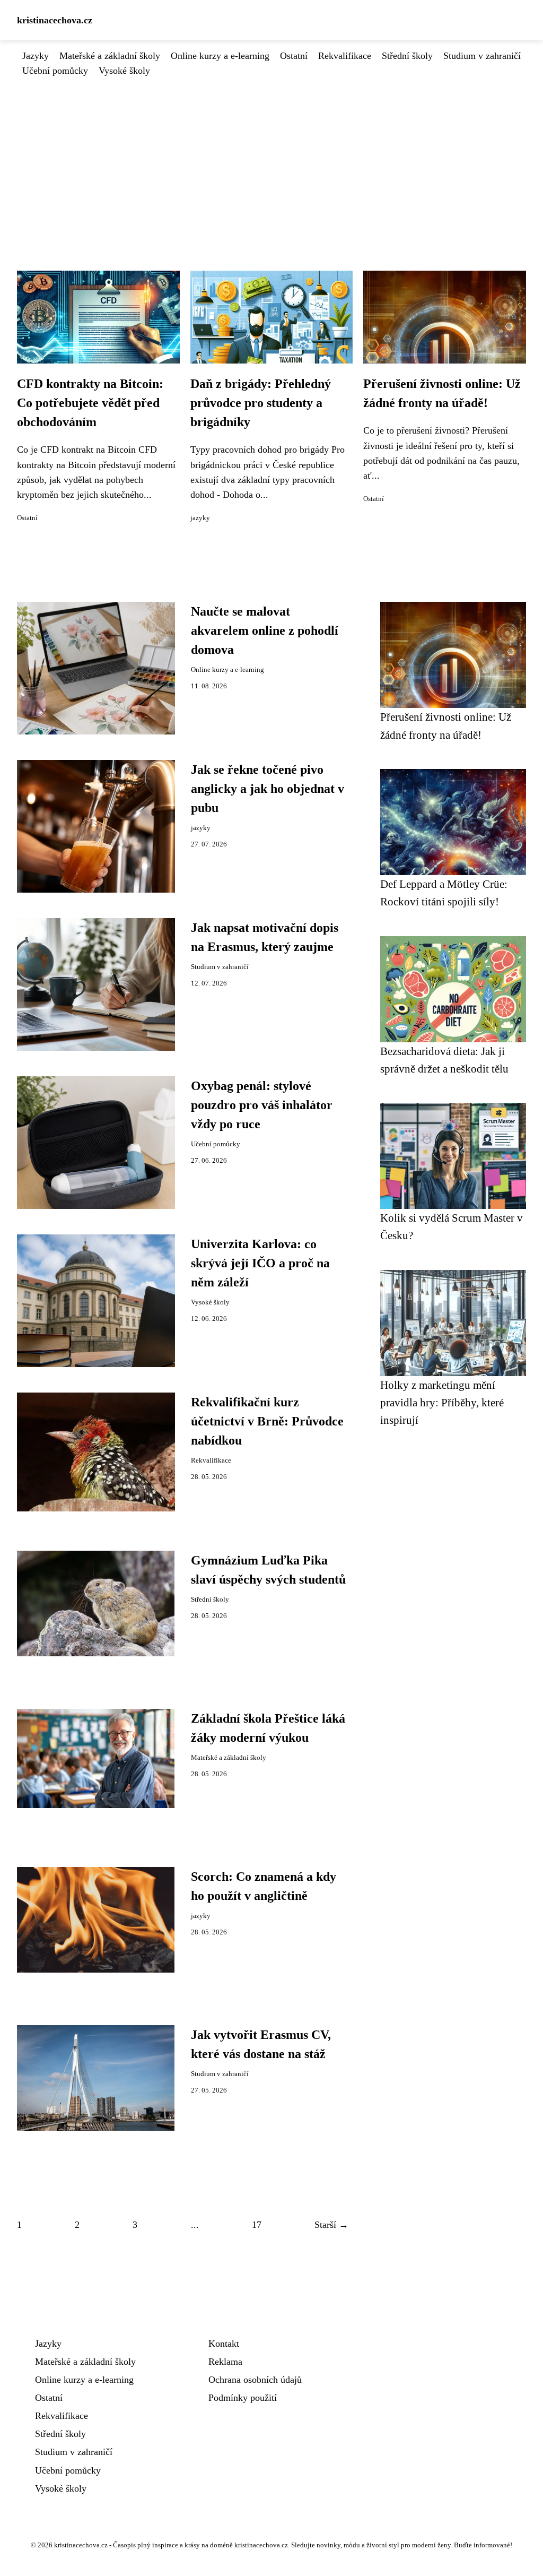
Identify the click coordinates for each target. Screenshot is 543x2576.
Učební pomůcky (55, 71)
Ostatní (294, 56)
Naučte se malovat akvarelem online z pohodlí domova (265, 630)
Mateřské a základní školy (110, 56)
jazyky (200, 518)
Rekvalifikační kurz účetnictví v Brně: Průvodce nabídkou (267, 1421)
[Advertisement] (271, 158)
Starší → (331, 2225)
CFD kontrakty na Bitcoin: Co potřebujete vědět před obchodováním (90, 403)
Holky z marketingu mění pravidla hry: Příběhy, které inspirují (442, 1403)
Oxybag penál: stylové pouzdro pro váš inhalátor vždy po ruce (262, 1105)
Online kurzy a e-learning (220, 56)
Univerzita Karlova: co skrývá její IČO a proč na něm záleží (260, 1263)
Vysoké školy (124, 71)
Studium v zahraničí (482, 56)
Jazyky (36, 56)
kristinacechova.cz (55, 20)
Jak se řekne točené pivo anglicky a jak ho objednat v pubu (268, 789)
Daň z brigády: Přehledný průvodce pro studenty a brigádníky (261, 403)
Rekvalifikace (345, 56)
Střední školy (407, 56)
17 (257, 2225)
